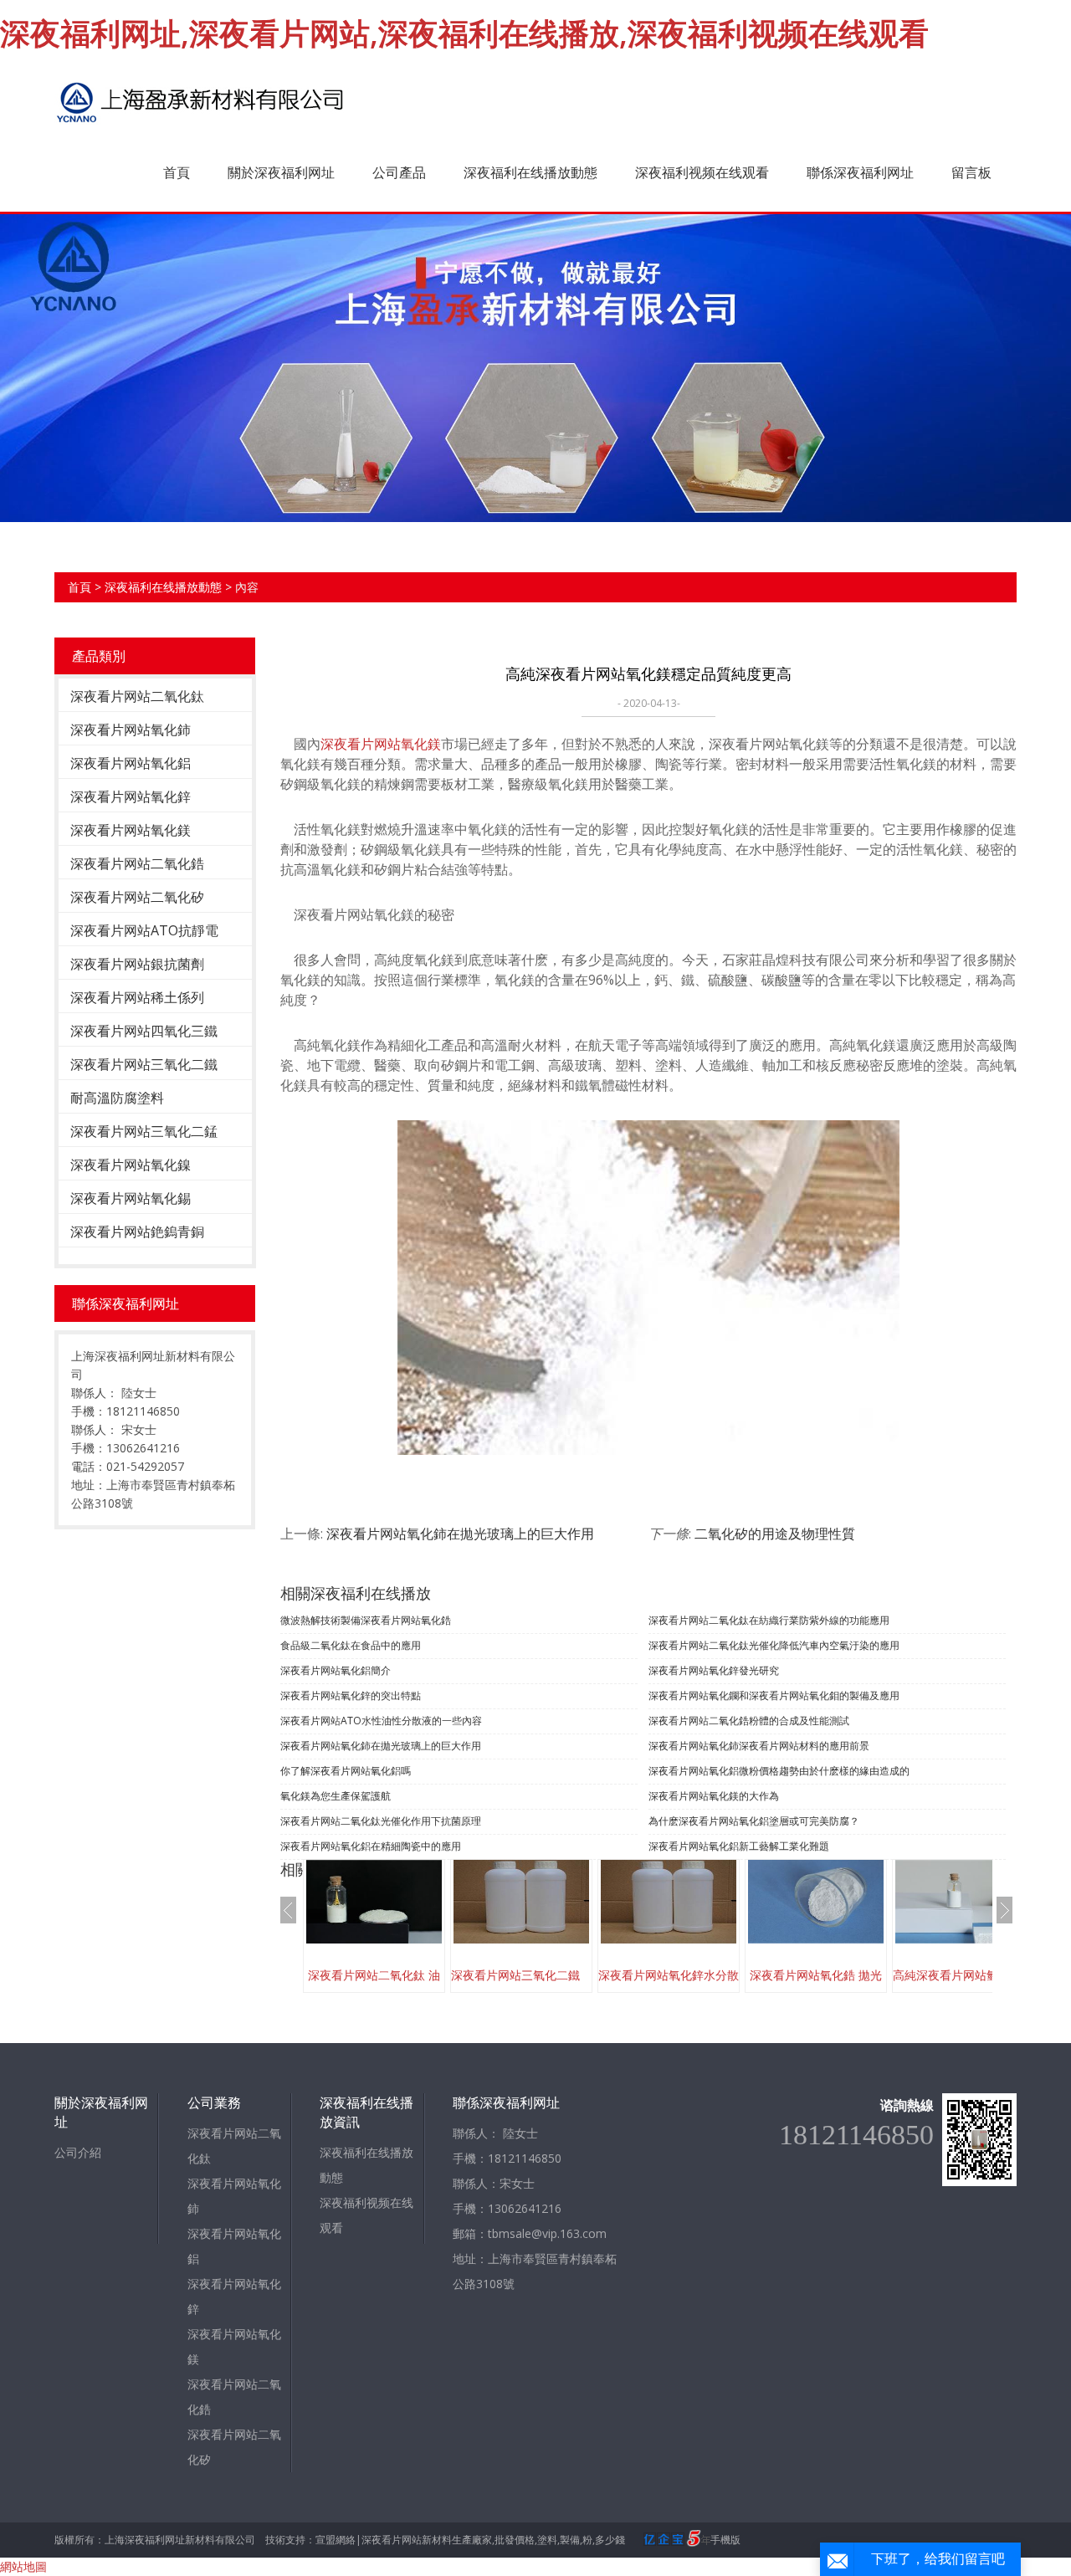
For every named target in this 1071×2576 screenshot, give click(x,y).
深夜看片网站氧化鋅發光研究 (714, 1670)
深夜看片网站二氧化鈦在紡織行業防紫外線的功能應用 (769, 1620)
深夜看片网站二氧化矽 (137, 897)
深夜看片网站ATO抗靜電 (144, 930)
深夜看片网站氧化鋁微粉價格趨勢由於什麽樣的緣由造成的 (779, 1771)
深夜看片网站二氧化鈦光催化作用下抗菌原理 (381, 1821)
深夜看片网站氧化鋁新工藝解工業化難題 (739, 1846)
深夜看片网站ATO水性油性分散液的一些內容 (381, 1721)
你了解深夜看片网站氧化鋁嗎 (346, 1771)
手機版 (725, 2540)
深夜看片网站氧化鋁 (131, 763)
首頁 (177, 172)
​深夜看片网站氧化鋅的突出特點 (351, 1695)
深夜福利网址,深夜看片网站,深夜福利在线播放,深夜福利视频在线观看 (464, 33)
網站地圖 (23, 2566)
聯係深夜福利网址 (860, 172)
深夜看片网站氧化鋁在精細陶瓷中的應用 (371, 1846)
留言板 (971, 172)
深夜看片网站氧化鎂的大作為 (714, 1796)
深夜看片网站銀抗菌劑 (137, 964)
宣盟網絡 (336, 2540)
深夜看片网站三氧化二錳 (144, 1131)
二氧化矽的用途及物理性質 (775, 1534)
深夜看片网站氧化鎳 (131, 1165)
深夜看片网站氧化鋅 (131, 796)
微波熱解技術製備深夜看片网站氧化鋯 (366, 1620)
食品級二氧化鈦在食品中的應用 (351, 1645)
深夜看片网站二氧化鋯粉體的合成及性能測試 (749, 1721)
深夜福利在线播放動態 (530, 172)
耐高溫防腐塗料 (117, 1098)
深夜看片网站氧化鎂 (131, 830)
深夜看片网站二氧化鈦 (137, 696)
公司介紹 (78, 2152)
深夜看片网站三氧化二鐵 (144, 1064)
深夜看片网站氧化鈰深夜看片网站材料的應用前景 (759, 1746)
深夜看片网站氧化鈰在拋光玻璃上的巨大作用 (460, 1534)
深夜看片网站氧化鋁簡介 (336, 1670)
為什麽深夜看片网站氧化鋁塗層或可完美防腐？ (754, 1821)
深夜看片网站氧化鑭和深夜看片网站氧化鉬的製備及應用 (774, 1695)
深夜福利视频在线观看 (702, 172)
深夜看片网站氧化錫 (131, 1198)
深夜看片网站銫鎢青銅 (137, 1232)
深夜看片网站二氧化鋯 (137, 863)
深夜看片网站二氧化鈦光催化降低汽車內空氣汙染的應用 (774, 1645)
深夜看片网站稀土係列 (137, 997)
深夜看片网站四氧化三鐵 (144, 1031)
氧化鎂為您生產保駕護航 (336, 1796)
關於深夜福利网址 (281, 172)
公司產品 (399, 172)
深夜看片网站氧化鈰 (131, 730)
